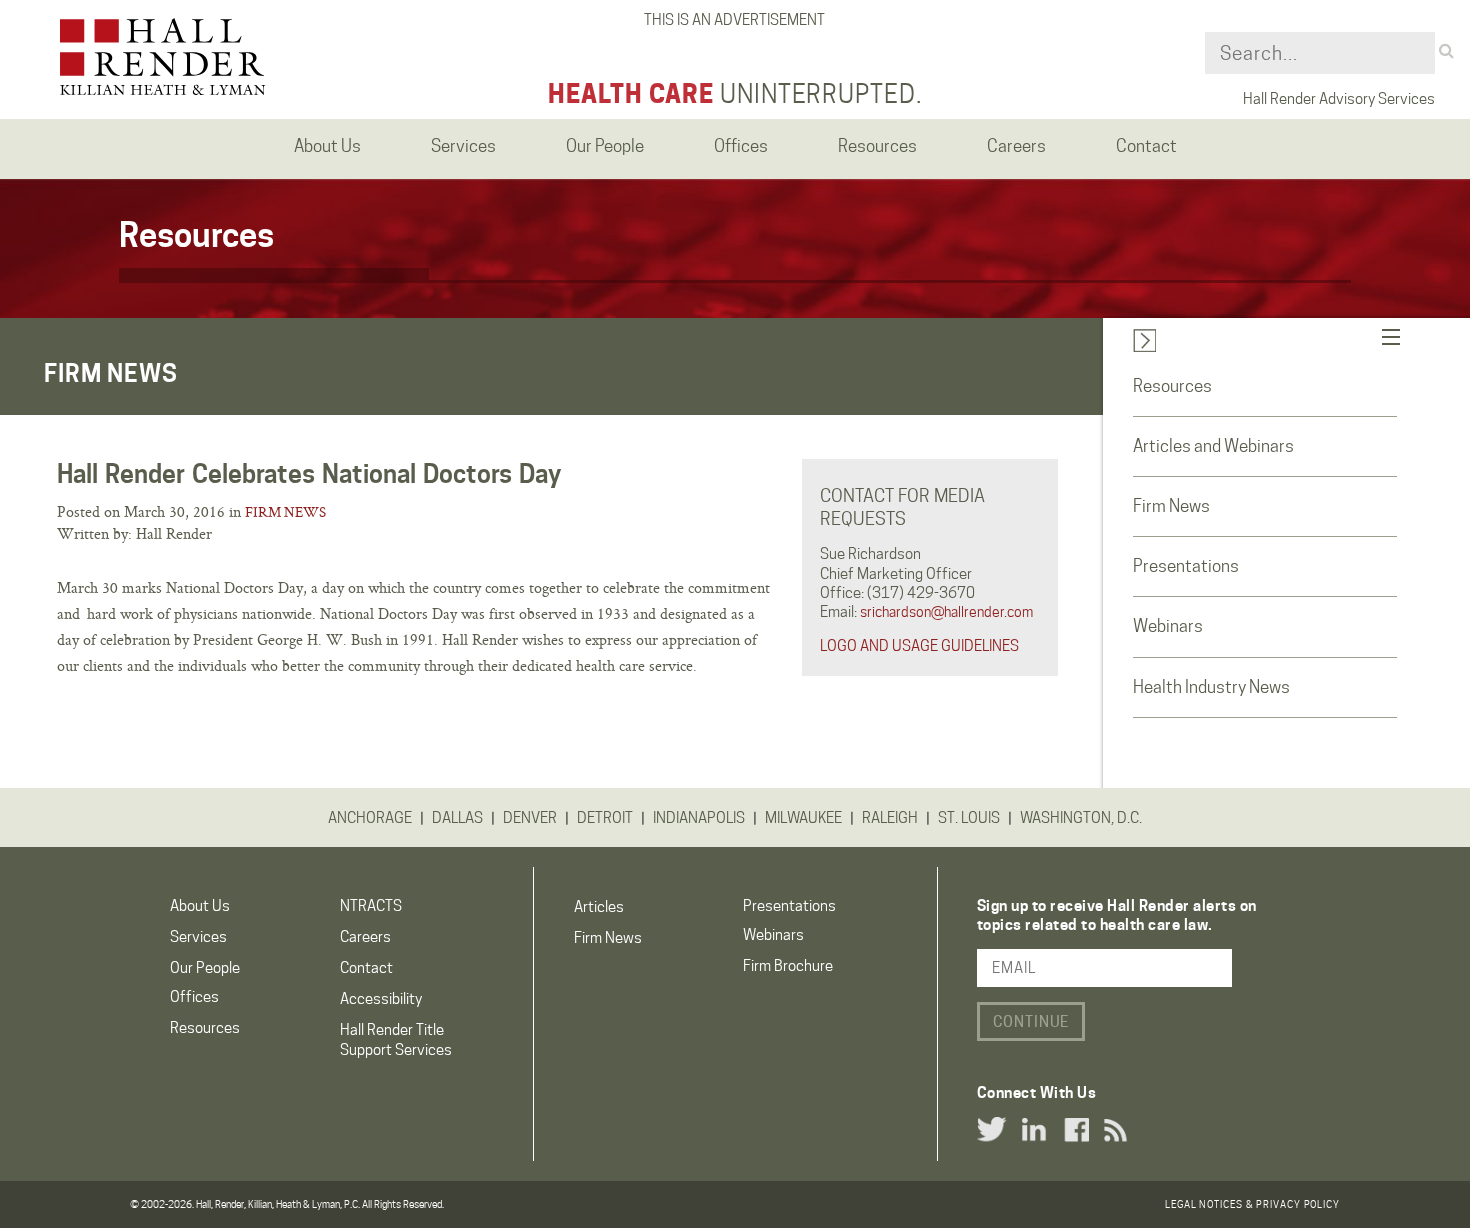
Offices (194, 997)
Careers (365, 937)
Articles (599, 907)
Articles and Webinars (1213, 446)
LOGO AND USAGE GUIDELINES (919, 646)
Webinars (1168, 626)
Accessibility (381, 999)
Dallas (457, 818)
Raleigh (890, 818)
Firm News (285, 512)
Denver (530, 818)
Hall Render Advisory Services (1339, 99)
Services (198, 937)
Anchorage (370, 818)
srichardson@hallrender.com (946, 612)
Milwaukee (803, 818)
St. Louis (969, 818)
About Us (200, 906)
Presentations (1186, 566)
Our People (205, 968)
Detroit (605, 818)
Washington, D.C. (1081, 818)
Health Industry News (1211, 687)
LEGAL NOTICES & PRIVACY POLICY (1252, 1204)
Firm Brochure (788, 966)
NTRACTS (371, 906)
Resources (1172, 386)
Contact (366, 968)
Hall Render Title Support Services (396, 1039)
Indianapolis (699, 818)
